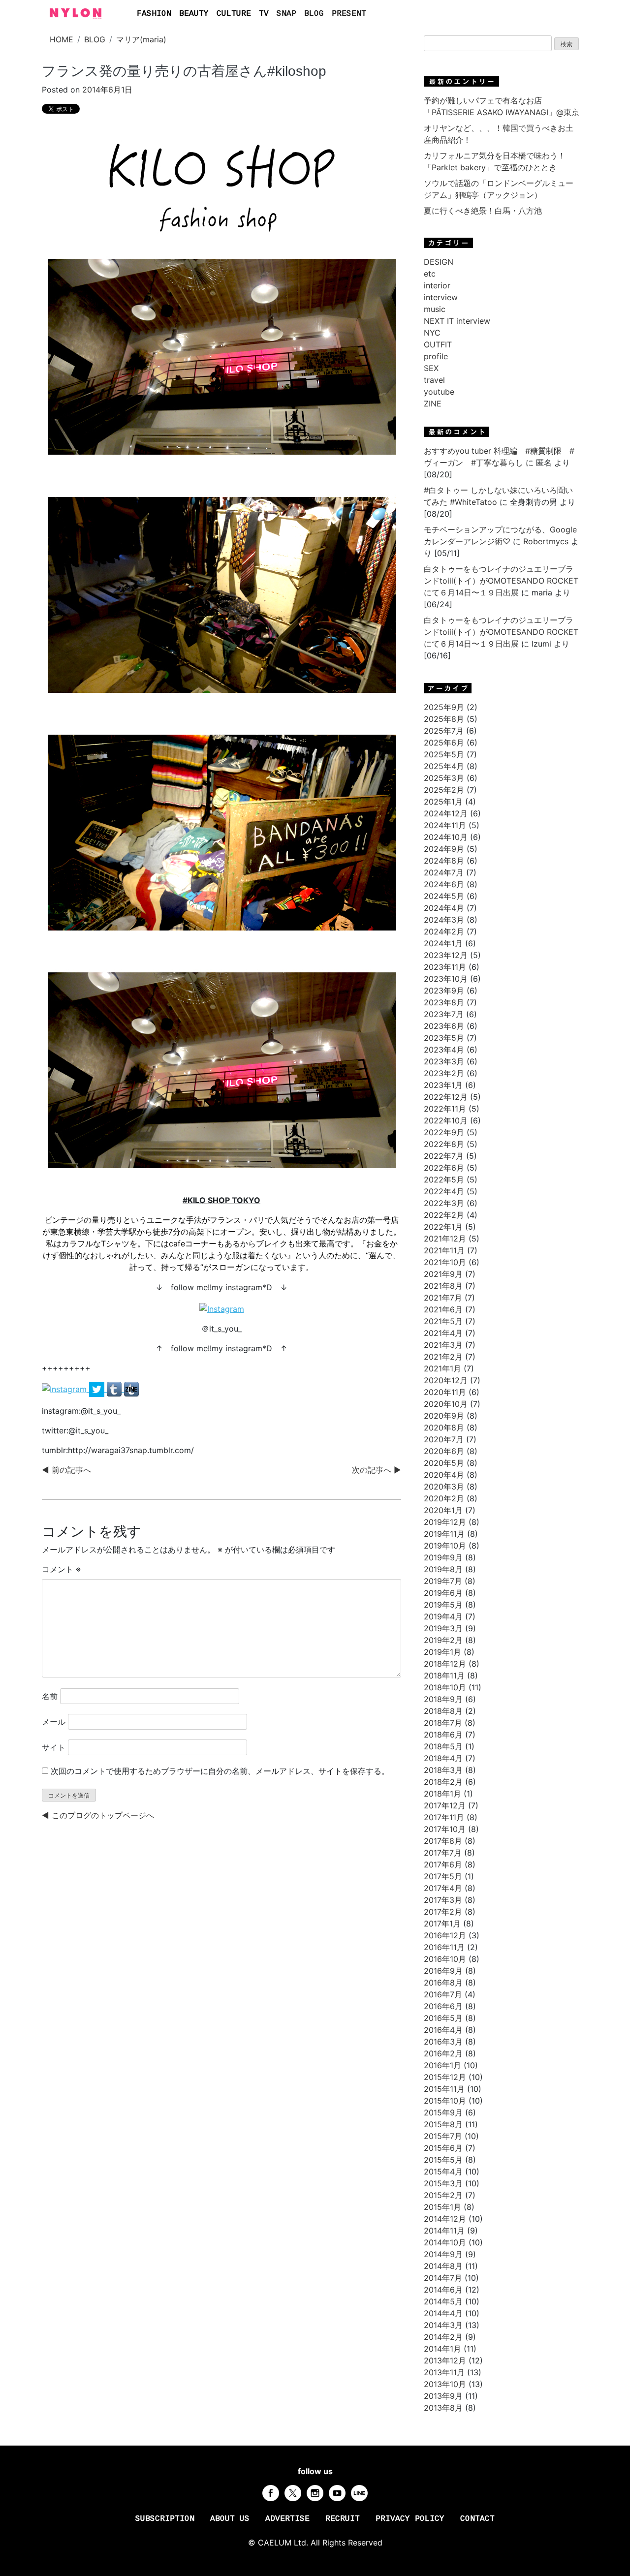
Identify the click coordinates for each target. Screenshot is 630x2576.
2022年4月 (444, 1191)
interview (441, 297)
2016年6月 (443, 2006)
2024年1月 (443, 943)
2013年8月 (443, 2408)
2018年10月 (445, 1687)
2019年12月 (445, 1522)
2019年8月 (443, 1569)
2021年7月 (443, 1298)
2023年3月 (444, 1061)
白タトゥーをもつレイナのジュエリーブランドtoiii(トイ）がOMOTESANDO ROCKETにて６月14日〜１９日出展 (501, 581)
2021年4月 (443, 1333)
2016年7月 (443, 1994)
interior (437, 285)
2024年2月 (444, 931)
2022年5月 (444, 1179)
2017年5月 (443, 1876)
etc (430, 274)
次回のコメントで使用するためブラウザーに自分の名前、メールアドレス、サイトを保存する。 (220, 1771)
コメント (61, 1569)
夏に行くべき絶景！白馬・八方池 (483, 211)
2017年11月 (444, 1817)
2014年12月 (445, 2219)
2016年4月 (443, 2030)
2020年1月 (443, 1510)
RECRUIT (343, 2519)
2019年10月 (445, 1546)
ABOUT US (230, 2519)
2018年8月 (443, 1711)
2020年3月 (444, 1487)
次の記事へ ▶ (377, 1470)
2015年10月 (445, 2101)
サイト (54, 1747)
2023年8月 (444, 1002)
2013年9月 (443, 2396)
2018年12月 (445, 1664)
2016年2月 (443, 2053)
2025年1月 (443, 802)
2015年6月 (443, 2148)
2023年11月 (445, 967)
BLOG (314, 14)
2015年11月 (444, 2089)
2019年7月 (443, 1581)
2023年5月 (444, 1038)
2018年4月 (443, 1758)
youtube (439, 392)
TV (264, 14)
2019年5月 (443, 1605)
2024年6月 (444, 884)
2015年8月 (443, 2124)
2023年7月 (444, 1014)
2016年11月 (444, 1947)
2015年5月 (443, 2160)
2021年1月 (442, 1368)
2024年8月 (444, 861)
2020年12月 (446, 1380)
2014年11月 (444, 2231)
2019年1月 (442, 1652)
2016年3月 (443, 2042)
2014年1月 (442, 2349)
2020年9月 (444, 1416)
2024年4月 (444, 908)
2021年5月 (443, 1321)
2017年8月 (443, 1841)
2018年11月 (444, 1676)
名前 (50, 1696)
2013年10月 (445, 2384)
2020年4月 (444, 1475)
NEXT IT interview (457, 321)
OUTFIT (438, 344)
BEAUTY (194, 14)
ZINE (433, 403)
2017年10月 (445, 1829)
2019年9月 (443, 1557)
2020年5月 (444, 1463)
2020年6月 (444, 1451)
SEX (431, 368)
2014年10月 (445, 2242)
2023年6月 (444, 1026)
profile (436, 356)
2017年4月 (443, 1888)
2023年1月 (443, 1085)
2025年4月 (444, 766)
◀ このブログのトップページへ (98, 1815)
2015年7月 (443, 2136)
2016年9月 (443, 1971)
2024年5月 (444, 896)
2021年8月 (443, 1286)
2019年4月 (443, 1616)
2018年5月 (443, 1746)
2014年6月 (443, 2290)
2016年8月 (443, 1983)
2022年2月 (444, 1215)
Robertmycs (546, 541)
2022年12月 (446, 1097)
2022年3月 (444, 1203)
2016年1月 (442, 2065)
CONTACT (477, 2519)
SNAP (286, 14)
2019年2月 (443, 1640)
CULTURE (234, 14)
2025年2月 (444, 790)
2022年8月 (444, 1144)
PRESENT (349, 14)
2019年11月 (444, 1534)
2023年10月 (446, 979)
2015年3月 (443, 2183)
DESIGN (439, 262)
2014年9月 (443, 2254)
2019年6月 (443, 1593)
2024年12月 (446, 813)
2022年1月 (443, 1227)
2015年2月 (443, 2195)
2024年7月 (444, 872)
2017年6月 (443, 1864)
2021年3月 (443, 1345)
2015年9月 (443, 2112)
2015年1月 (442, 2207)
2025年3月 (444, 778)
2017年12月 (445, 1805)
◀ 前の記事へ (66, 1470)
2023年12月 (446, 955)
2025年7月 (444, 731)
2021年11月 (444, 1250)
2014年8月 (443, 2266)
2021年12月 (445, 1239)
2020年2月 (444, 1498)
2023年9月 (444, 991)
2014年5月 (443, 2301)
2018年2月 (443, 1782)
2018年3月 (443, 1770)
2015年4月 (443, 2172)
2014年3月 (443, 2325)
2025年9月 (444, 707)
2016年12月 (445, 1935)
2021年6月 (443, 1309)
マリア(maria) (141, 39)
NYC (432, 333)
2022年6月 (444, 1168)
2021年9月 (443, 1274)
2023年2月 (444, 1073)
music (435, 309)
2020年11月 (445, 1392)
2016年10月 (445, 1959)
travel (434, 380)
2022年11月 (445, 1109)
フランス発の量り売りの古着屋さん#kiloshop (184, 71)
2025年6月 (444, 743)
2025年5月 (444, 754)
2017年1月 (442, 1924)
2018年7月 (443, 1723)
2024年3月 (444, 920)
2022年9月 (444, 1132)
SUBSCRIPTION (165, 2519)
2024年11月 (445, 825)
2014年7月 (443, 2278)
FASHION (154, 14)
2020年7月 (444, 1439)
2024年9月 (444, 849)
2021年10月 (445, 1262)
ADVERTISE (287, 2519)
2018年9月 (443, 1699)
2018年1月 (442, 1794)
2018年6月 (443, 1735)
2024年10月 (446, 837)
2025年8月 (444, 719)
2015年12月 (445, 2077)
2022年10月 (446, 1120)
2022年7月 (444, 1156)
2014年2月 (443, 2337)
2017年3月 (443, 1900)
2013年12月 (445, 2360)
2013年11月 (444, 2372)
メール (54, 1722)
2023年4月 (444, 1050)
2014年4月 (443, 2313)
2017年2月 (443, 1912)
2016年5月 (443, 2018)
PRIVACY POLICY (410, 2519)
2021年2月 (443, 1357)
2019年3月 (443, 1628)
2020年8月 (444, 1428)
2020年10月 (446, 1404)
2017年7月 (443, 1853)
